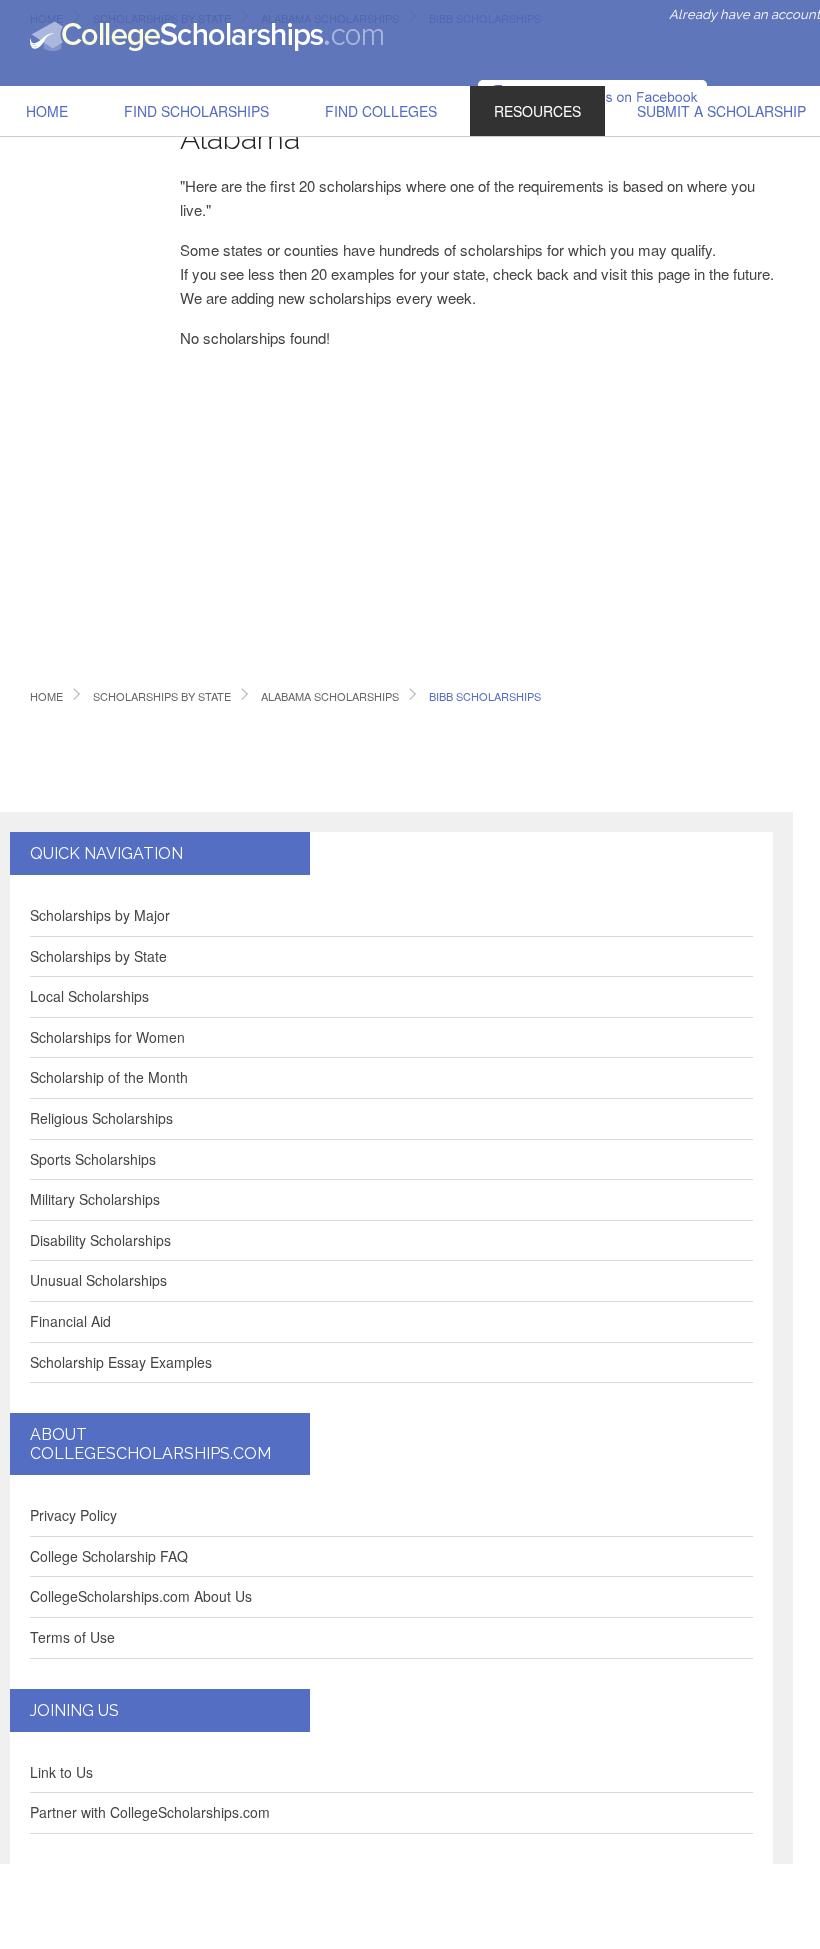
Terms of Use (72, 1637)
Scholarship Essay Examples (121, 1362)
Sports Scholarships (93, 1159)
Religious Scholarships (101, 1118)
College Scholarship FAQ (109, 1556)
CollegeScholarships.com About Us (141, 1596)
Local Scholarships (89, 996)
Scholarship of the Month (109, 1077)
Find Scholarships (196, 111)
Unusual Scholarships (98, 1280)
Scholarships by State (98, 956)
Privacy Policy (73, 1515)
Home (47, 111)
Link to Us (61, 1772)
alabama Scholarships (330, 696)
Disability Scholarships (100, 1240)
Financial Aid (70, 1321)
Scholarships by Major (100, 915)
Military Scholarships (95, 1199)
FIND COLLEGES (381, 111)
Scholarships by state (162, 696)
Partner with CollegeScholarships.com (150, 1812)
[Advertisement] (90, 364)
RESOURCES (537, 111)
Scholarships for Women (107, 1037)
